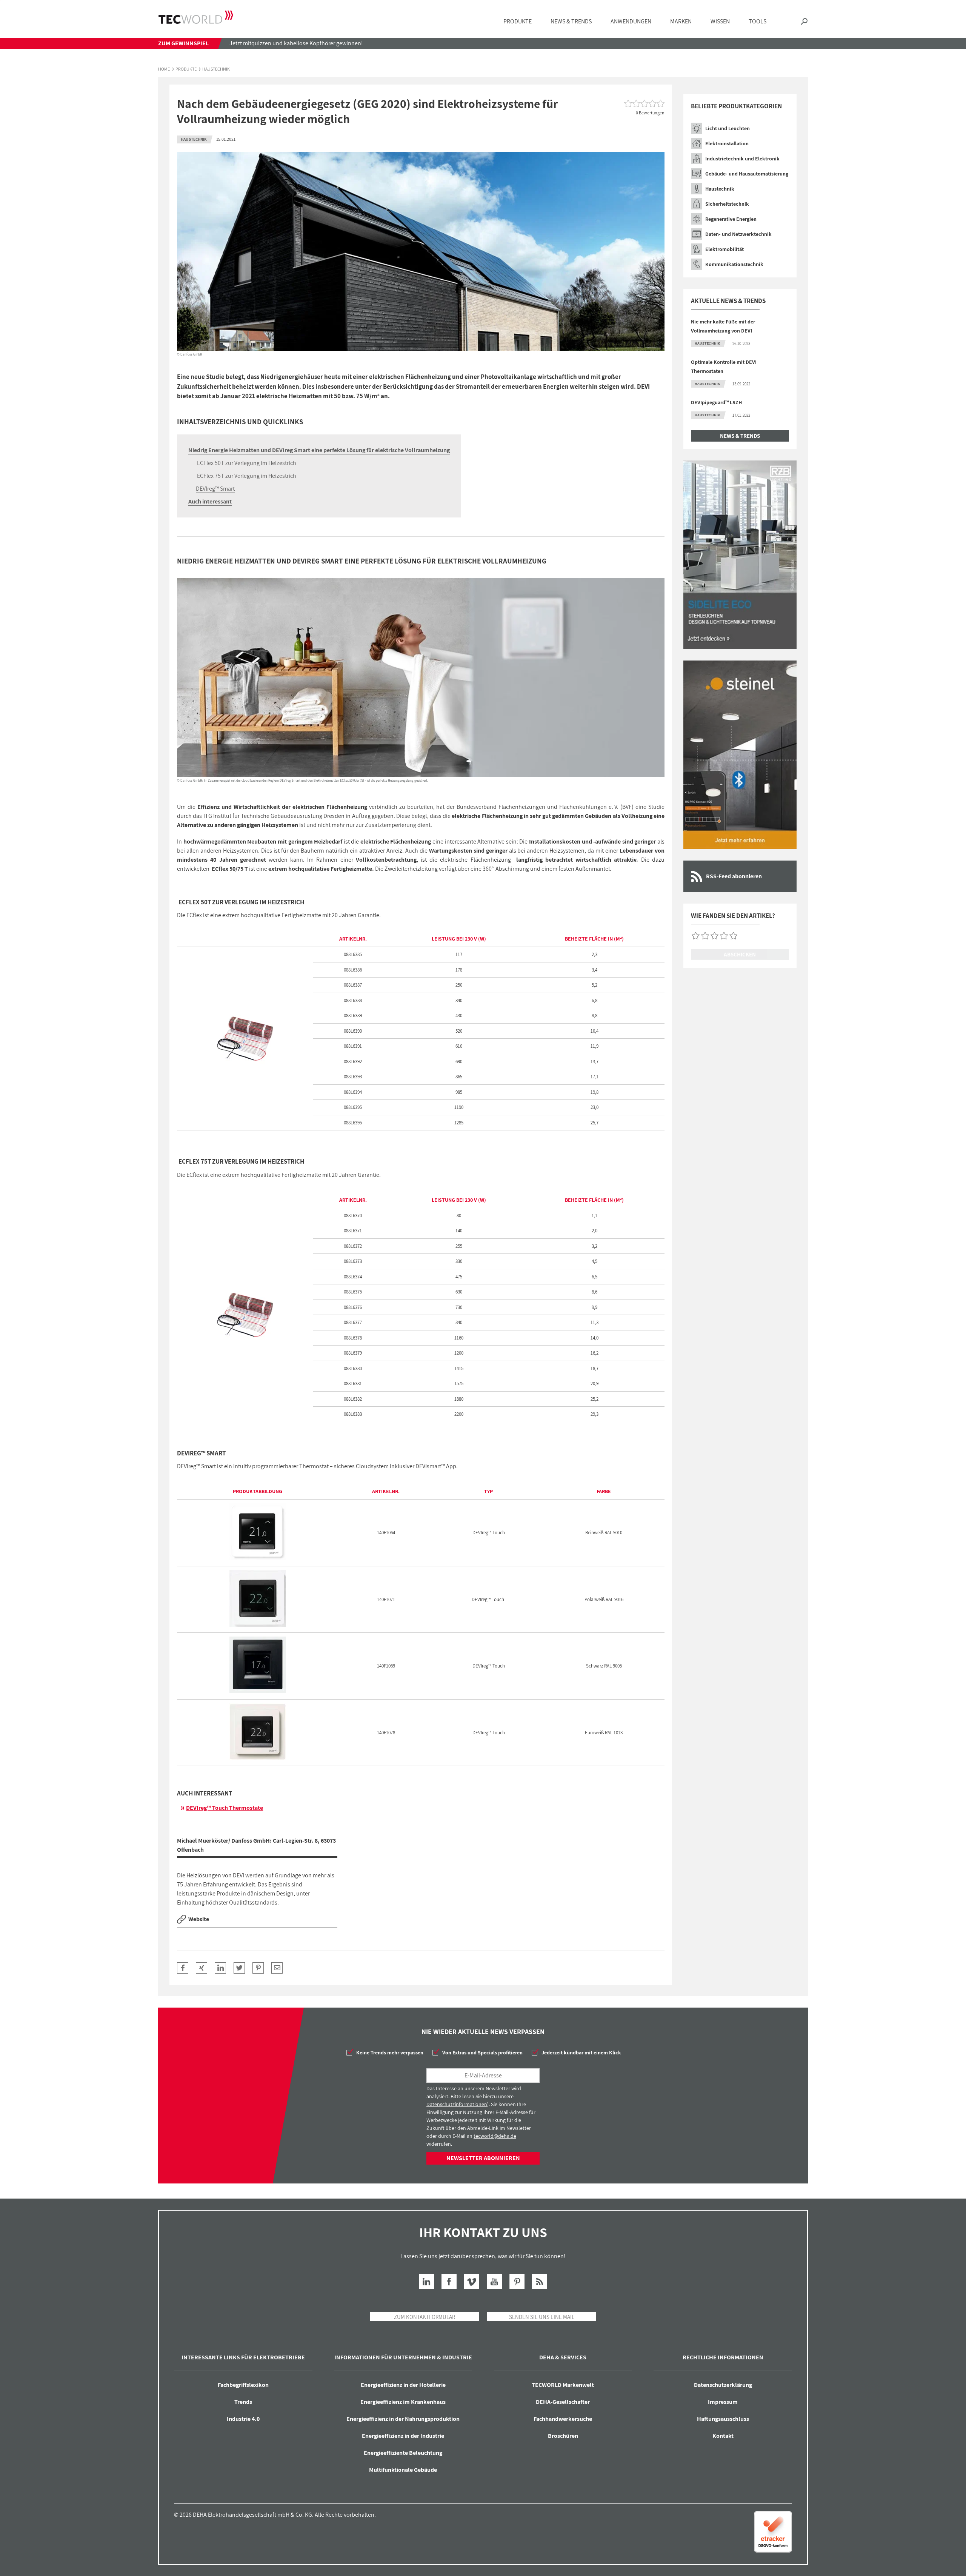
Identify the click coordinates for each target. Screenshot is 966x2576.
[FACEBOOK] (183, 1968)
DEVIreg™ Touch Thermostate (225, 1808)
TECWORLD (196, 17)
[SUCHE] (804, 22)
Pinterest (517, 2282)
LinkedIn (426, 2282)
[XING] (202, 1968)
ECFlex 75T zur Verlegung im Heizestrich (246, 476)
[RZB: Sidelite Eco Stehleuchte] (740, 555)
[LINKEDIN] (220, 1968)
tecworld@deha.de (495, 2136)
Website (199, 1919)
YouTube (494, 2282)
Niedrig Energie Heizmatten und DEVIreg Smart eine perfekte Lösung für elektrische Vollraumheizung (319, 450)
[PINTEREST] (258, 1968)
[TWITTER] (239, 1968)
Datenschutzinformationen (457, 2104)
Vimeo (472, 2282)
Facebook (449, 2282)
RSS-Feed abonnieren (734, 876)
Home (164, 69)
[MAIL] (277, 1968)
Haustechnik (216, 69)
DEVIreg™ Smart (215, 489)
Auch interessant (210, 501)
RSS (540, 2282)
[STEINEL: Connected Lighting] (740, 755)
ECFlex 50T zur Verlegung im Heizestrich (246, 463)
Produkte (186, 69)
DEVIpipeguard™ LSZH (716, 402)
